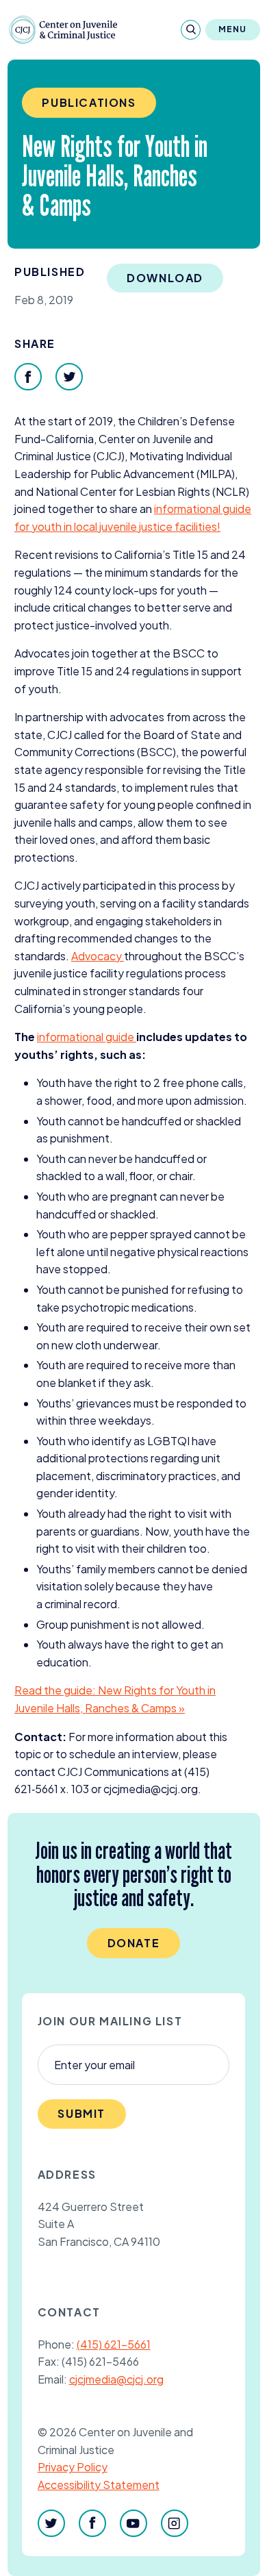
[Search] (191, 30)
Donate (134, 1943)
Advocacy (98, 956)
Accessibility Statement (99, 2485)
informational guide (87, 1037)
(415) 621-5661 (114, 2344)
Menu (233, 29)
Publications (89, 102)
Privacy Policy (73, 2467)
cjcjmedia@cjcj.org (116, 2379)
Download (165, 278)
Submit (81, 2113)
